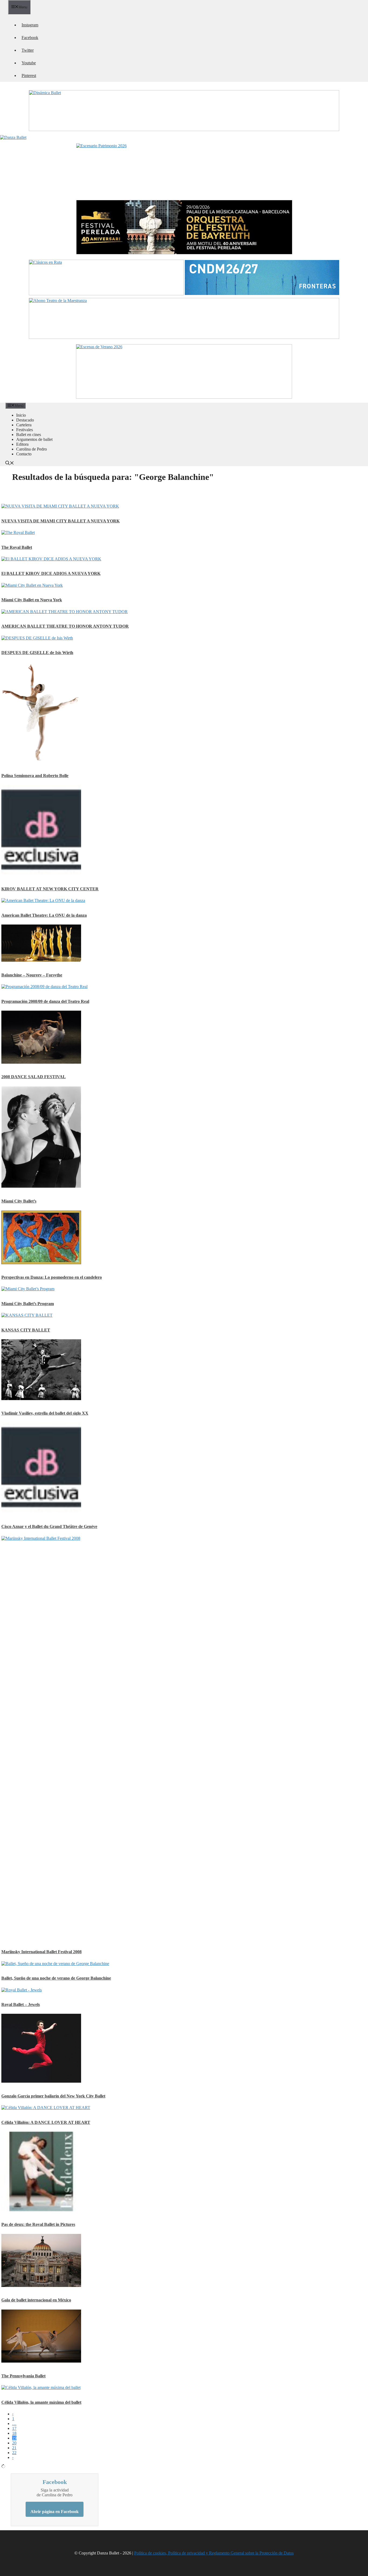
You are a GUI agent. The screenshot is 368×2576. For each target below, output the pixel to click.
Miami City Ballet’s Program (28, 1304)
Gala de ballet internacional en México (36, 2300)
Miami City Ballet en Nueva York (32, 600)
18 (14, 2433)
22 (14, 2453)
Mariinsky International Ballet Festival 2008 (41, 1952)
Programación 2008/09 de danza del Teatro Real (45, 1001)
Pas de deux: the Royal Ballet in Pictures (38, 2224)
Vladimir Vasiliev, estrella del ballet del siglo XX (45, 1413)
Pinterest (29, 75)
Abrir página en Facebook (55, 2512)
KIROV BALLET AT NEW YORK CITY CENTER (50, 889)
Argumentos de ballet (34, 439)
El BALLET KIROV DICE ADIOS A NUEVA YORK (51, 573)
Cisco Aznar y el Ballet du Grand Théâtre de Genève (49, 1526)
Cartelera (24, 425)
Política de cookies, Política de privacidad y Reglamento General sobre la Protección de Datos (214, 2553)
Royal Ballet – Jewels (21, 2004)
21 (14, 2448)
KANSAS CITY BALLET (26, 1330)
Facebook (30, 38)
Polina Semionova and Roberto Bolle (35, 776)
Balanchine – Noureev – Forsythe (32, 975)
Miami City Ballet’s (19, 1201)
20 (14, 2443)
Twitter (28, 50)
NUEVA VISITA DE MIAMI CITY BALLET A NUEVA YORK (60, 521)
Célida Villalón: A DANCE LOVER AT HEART (46, 2122)
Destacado (25, 420)
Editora (22, 444)
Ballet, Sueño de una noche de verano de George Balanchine (56, 1978)
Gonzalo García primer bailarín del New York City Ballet (53, 2096)
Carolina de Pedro (32, 449)
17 (14, 2428)
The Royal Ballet (17, 547)
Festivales (25, 430)
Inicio (21, 415)
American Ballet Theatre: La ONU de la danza (44, 915)
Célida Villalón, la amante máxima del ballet (41, 2402)
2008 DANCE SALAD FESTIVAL (34, 1077)
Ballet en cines (29, 435)
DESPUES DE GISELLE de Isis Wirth (37, 653)
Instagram (30, 25)
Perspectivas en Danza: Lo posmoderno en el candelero (52, 1277)
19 (14, 2438)
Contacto (24, 454)
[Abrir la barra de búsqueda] (10, 464)
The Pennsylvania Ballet (23, 2376)
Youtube (29, 63)
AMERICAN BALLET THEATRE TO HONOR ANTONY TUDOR (65, 626)
